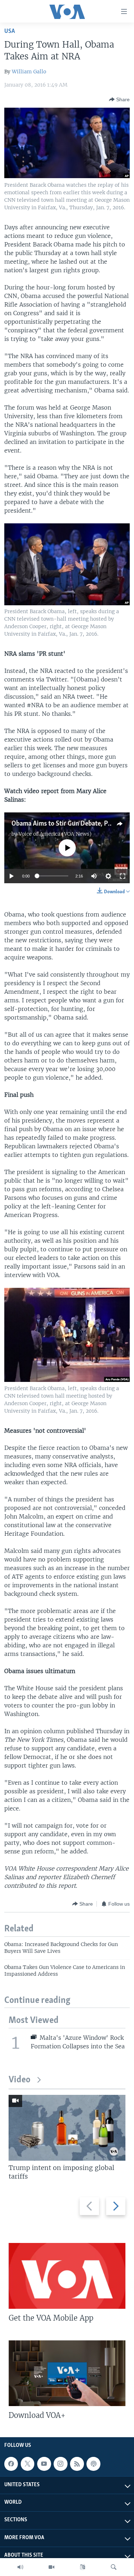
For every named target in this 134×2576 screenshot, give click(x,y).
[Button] (119, 99)
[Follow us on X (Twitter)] (28, 2464)
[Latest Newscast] (20, 2567)
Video (19, 2080)
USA (10, 31)
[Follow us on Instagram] (60, 2464)
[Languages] (83, 2567)
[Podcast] (93, 2464)
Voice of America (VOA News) (55, 834)
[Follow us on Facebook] (11, 2464)
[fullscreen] (123, 876)
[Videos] (51, 2567)
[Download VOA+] (67, 2373)
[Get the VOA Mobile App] (67, 2276)
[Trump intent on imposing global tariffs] (67, 2128)
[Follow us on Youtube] (44, 2464)
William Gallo (29, 72)
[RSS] (77, 2464)
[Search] (114, 2567)
